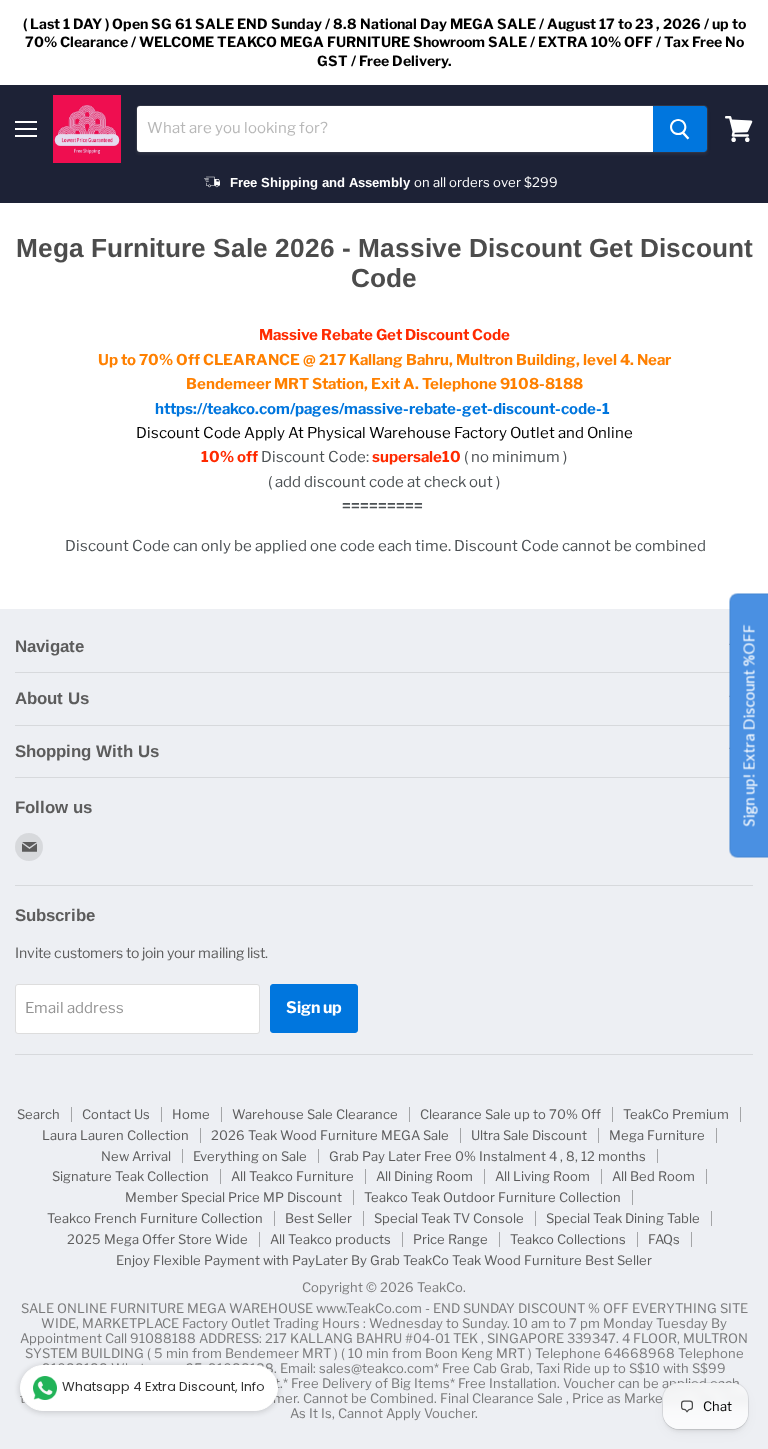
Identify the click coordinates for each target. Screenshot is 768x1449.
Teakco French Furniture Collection (155, 1218)
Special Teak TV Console (449, 1218)
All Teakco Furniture (292, 1176)
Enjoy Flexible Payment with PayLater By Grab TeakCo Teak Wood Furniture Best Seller (384, 1260)
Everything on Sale (250, 1156)
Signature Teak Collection (130, 1176)
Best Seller (318, 1218)
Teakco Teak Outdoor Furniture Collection (492, 1197)
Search (38, 1114)
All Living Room (542, 1176)
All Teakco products (330, 1239)
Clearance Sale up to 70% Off (510, 1114)
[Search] (680, 129)
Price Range (450, 1239)
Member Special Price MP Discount (233, 1197)
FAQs (664, 1239)
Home (191, 1114)
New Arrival (136, 1156)
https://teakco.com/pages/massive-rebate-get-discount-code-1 (382, 409)
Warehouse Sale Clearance (315, 1114)
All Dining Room (424, 1176)
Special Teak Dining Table (623, 1218)
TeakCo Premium (676, 1114)
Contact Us (116, 1114)
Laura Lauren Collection (115, 1135)
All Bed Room (653, 1176)
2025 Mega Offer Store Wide (157, 1239)
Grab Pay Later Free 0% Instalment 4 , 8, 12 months (487, 1156)
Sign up (314, 1007)
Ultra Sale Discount (529, 1135)
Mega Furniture (657, 1135)
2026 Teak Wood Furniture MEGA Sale (330, 1135)
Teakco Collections (568, 1239)
